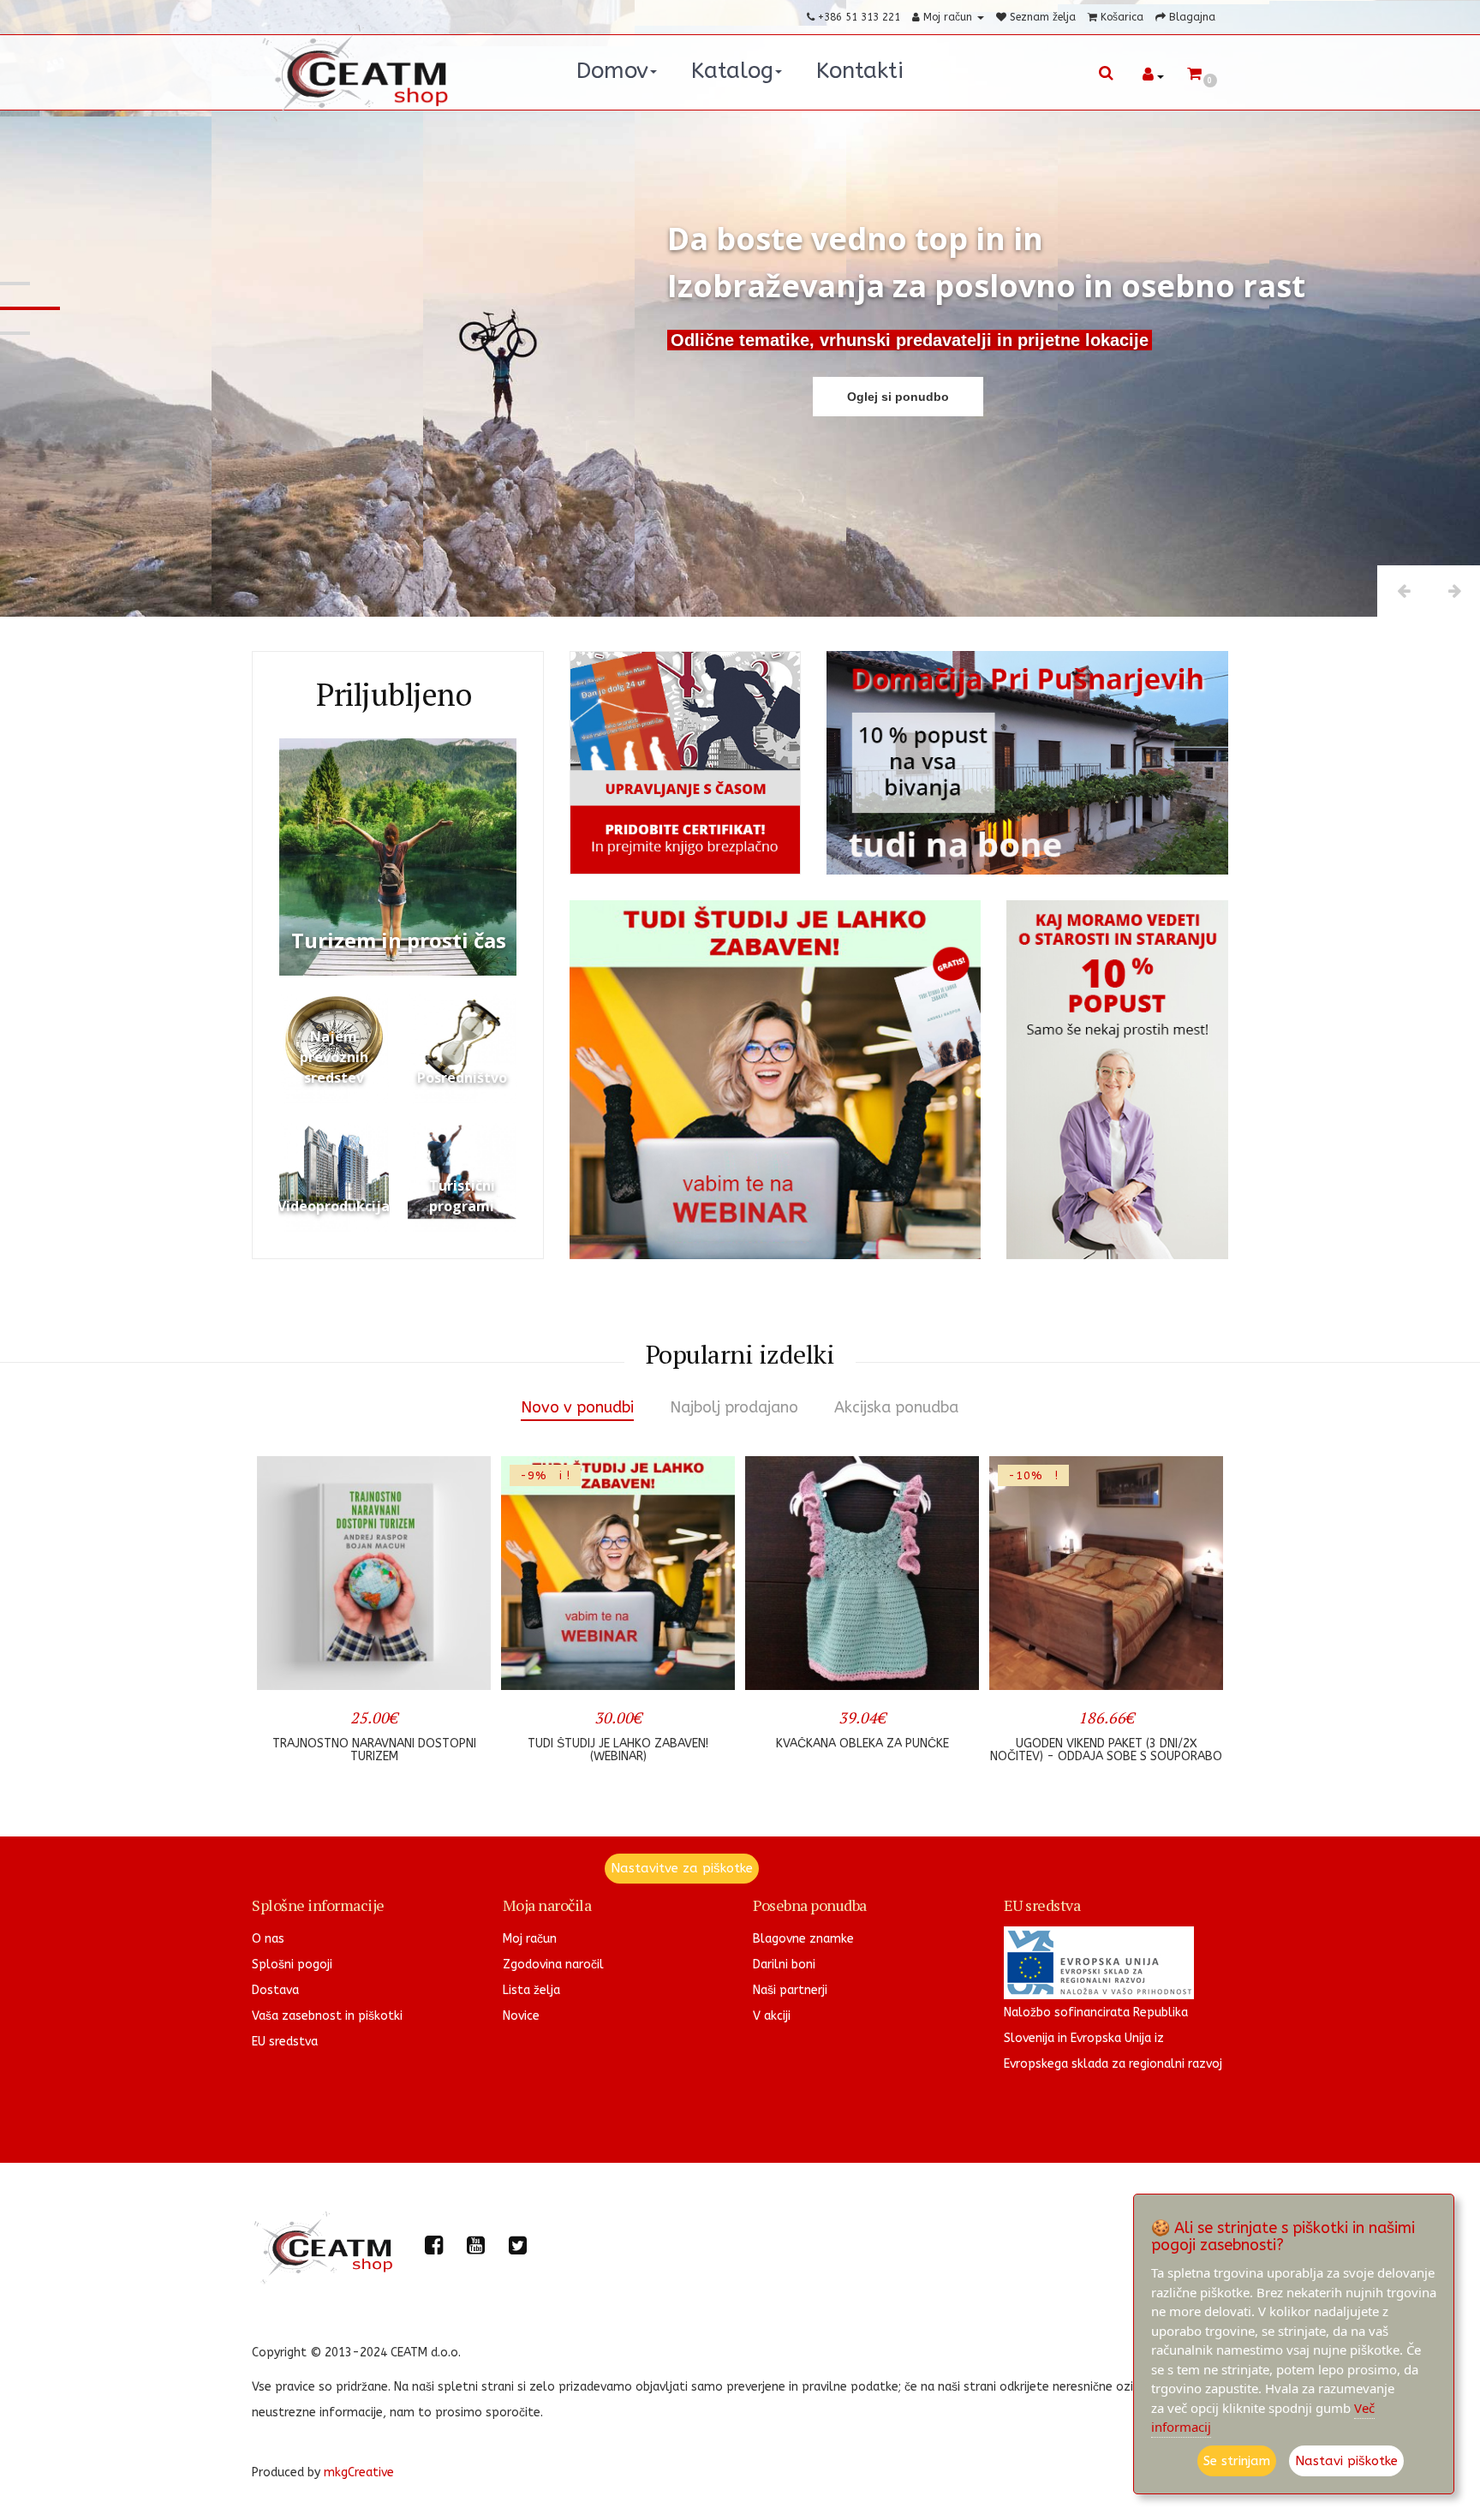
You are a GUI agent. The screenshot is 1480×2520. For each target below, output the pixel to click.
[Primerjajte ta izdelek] (458, 1666)
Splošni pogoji (292, 1965)
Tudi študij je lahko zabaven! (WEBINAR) (374, 1750)
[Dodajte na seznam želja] (403, 1666)
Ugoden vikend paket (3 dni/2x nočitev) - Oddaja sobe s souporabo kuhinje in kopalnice (862, 1757)
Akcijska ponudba (896, 1407)
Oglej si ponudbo (898, 397)
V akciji (772, 2016)
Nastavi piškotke (1346, 2461)
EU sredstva (285, 2042)
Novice (521, 2016)
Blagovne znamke (803, 1939)
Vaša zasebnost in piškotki (327, 2016)
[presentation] (280, 1618)
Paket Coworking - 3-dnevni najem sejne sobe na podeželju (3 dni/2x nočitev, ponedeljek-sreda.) (1106, 1757)
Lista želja (531, 1990)
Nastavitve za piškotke (682, 1868)
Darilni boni (784, 1965)
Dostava (275, 1990)
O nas (268, 1939)
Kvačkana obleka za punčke (618, 1744)
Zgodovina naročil (553, 1965)
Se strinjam (1237, 2461)
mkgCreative (359, 2472)
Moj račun (530, 1939)
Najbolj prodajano (734, 1407)
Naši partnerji (790, 1990)
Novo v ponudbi (577, 1407)
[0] (1194, 75)
